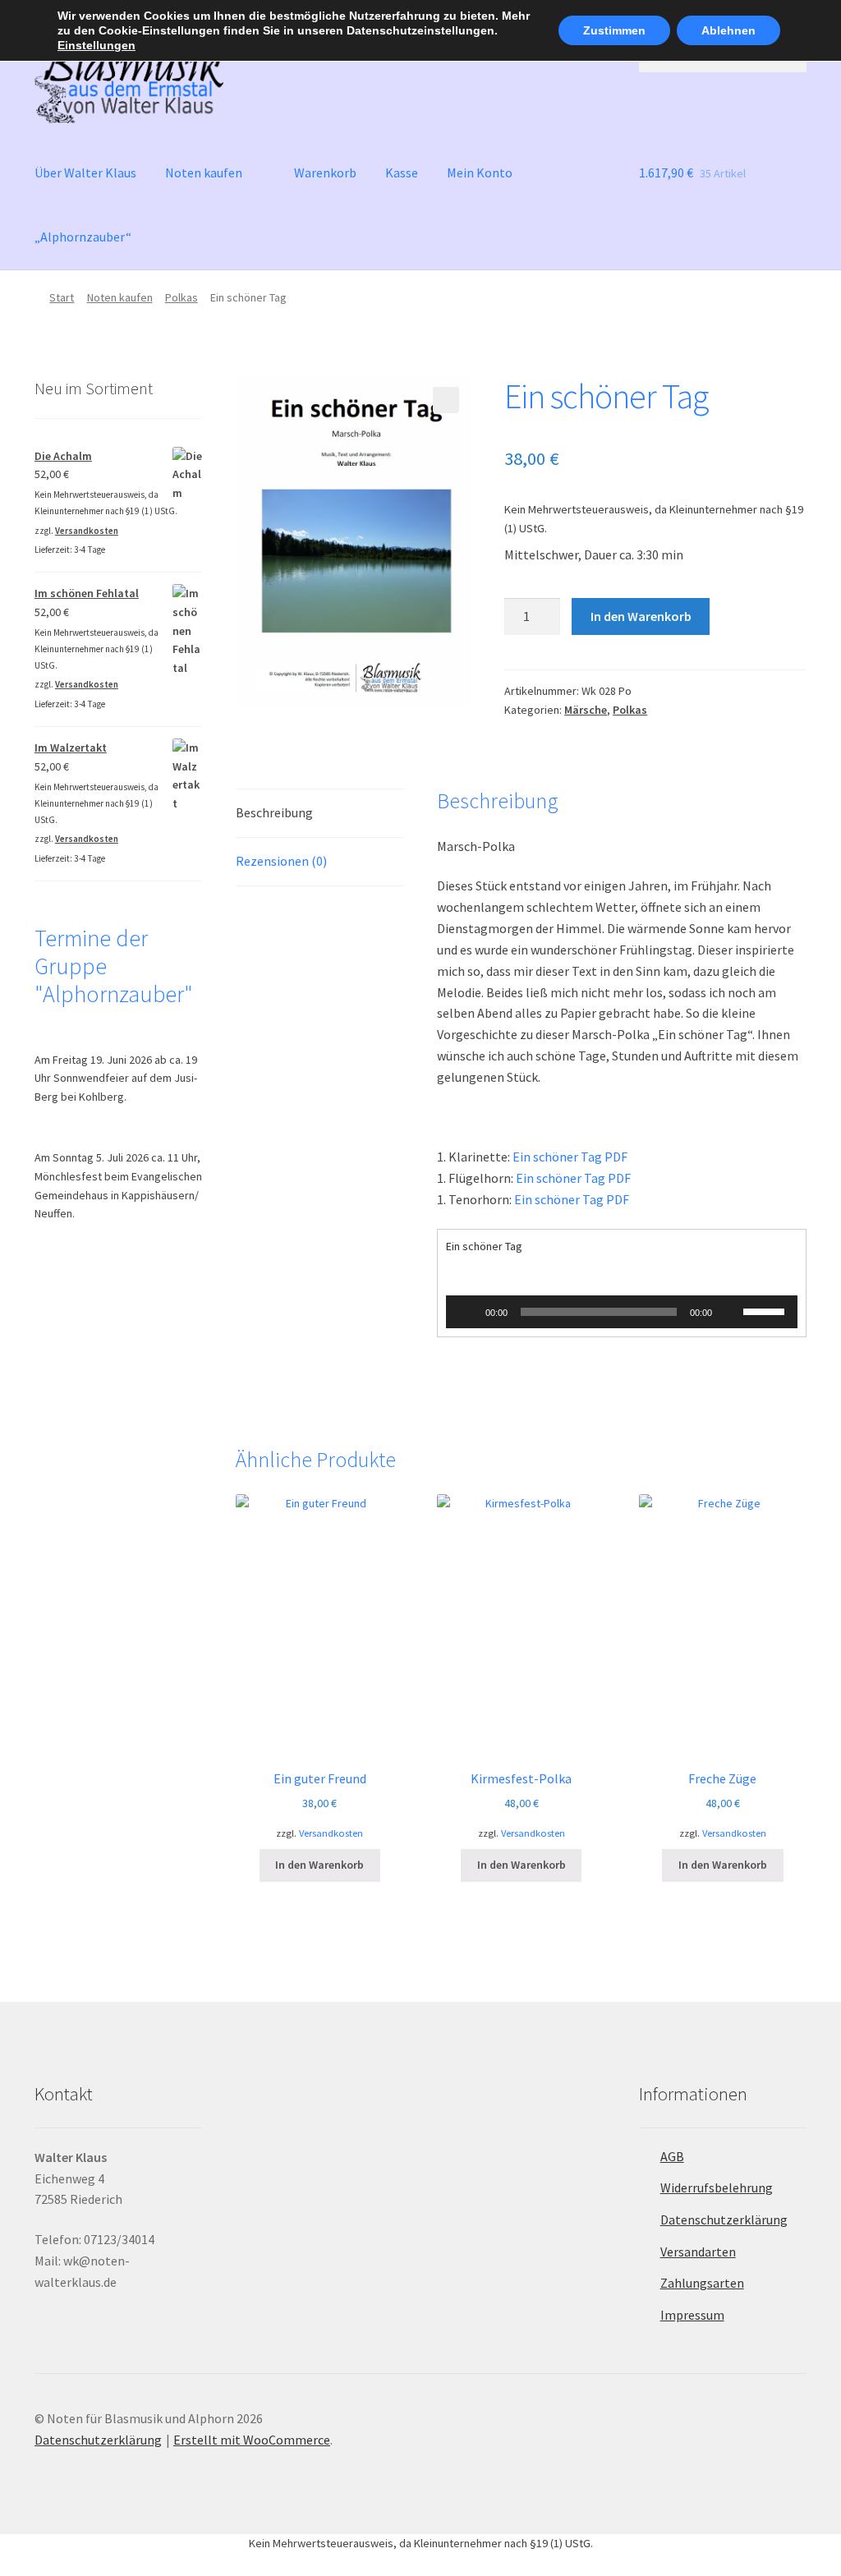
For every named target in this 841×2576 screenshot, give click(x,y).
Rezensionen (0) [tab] (281, 861)
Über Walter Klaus (85, 172)
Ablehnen (728, 30)
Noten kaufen (204, 172)
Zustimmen (614, 30)
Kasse (402, 172)
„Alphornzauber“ (83, 237)
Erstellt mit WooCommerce (252, 2440)
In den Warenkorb (641, 616)
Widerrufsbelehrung (717, 2187)
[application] (622, 1312)
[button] (446, 400)
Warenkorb (325, 172)
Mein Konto (480, 172)
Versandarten (698, 2252)
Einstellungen (97, 45)
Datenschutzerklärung (724, 2219)
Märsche (586, 710)
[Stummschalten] (730, 1312)
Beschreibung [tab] (274, 812)
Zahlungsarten (702, 2283)
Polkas (182, 297)
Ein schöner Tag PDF (570, 1157)
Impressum (692, 2315)
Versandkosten (331, 1833)
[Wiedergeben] (467, 1312)
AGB (672, 2156)
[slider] (766, 1310)
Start (62, 297)
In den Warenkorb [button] (319, 1865)
